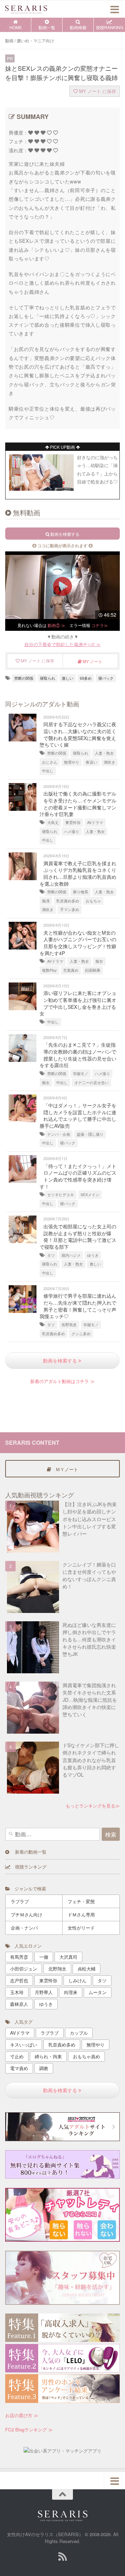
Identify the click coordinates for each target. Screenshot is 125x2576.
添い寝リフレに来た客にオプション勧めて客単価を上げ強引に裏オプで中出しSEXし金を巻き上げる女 (78, 1003)
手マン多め (70, 909)
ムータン (98, 1992)
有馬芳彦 (19, 1957)
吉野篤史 (69, 1325)
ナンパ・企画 (59, 1134)
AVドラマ (95, 822)
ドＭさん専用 (81, 1914)
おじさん (50, 762)
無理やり (72, 762)
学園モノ (81, 1074)
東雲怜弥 (73, 822)
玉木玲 (17, 1992)
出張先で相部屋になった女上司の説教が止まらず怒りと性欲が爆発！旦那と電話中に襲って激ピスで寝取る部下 (78, 1237)
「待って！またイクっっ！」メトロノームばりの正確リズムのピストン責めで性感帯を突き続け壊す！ (78, 1176)
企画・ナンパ (24, 1928)
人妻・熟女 (104, 753)
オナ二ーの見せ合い (91, 1083)
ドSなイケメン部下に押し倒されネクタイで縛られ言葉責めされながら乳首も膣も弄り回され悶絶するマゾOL (91, 1760)
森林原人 (19, 2004)
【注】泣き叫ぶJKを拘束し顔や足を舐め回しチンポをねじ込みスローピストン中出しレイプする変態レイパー (90, 1519)
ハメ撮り (72, 831)
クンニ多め (81, 1334)
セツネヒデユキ (61, 1195)
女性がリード (81, 1928)
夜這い (91, 762)
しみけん (77, 1980)
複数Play (49, 970)
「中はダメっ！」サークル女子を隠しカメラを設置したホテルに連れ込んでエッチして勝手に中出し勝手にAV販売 (78, 1115)
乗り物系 (81, 892)
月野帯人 (44, 1992)
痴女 (99, 961)
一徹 (44, 1957)
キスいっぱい (24, 2045)
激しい (68, 678)
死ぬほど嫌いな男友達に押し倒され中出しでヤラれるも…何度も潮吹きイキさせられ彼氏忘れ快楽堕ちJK (89, 1639)
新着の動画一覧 (28, 1852)
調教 (44, 2068)
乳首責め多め (68, 901)
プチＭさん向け (27, 1914)
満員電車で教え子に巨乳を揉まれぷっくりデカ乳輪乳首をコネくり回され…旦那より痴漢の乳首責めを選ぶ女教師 (78, 873)
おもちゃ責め (86, 2056)
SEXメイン (90, 1195)
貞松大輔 (86, 1969)
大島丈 (53, 822)
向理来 (71, 1992)
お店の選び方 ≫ (22, 2415)
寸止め (17, 2056)
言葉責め (71, 970)
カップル (79, 2033)
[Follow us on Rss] (62, 2557)
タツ (51, 1255)
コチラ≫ (100, 625)
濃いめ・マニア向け (35, 41)
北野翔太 (57, 1969)
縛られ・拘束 (48, 2056)
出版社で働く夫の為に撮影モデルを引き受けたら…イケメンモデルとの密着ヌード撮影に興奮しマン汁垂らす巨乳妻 (78, 804)
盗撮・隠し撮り (90, 1134)
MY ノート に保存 (97, 91)
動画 (9, 41)
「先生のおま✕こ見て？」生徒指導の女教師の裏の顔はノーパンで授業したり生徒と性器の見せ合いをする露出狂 (78, 1055)
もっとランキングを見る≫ (93, 1806)
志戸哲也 (19, 1980)
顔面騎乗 (93, 970)
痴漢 (46, 901)
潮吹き (110, 762)
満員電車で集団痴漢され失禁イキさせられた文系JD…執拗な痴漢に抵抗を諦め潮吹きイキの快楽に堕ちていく (90, 1700)
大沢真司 (68, 1957)
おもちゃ (93, 901)
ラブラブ (20, 1901)
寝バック (106, 678)
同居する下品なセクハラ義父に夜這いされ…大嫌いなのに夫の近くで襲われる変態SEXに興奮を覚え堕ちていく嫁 (78, 734)
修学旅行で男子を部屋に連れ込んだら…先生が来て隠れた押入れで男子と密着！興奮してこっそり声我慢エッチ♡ (78, 1306)
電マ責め (19, 2068)
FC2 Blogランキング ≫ (29, 2429)
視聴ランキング (28, 1867)
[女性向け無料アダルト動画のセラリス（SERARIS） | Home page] (33, 9)
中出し (48, 771)
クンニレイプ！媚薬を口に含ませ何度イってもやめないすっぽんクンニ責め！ (89, 1575)
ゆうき (93, 1255)
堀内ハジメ (71, 1255)
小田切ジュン (24, 1969)
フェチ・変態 (81, 1901)
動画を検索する (61, 1360)
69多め (86, 678)
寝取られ (48, 678)
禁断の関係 (24, 678)
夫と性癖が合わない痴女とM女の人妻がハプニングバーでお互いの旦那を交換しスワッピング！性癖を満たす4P (78, 943)
